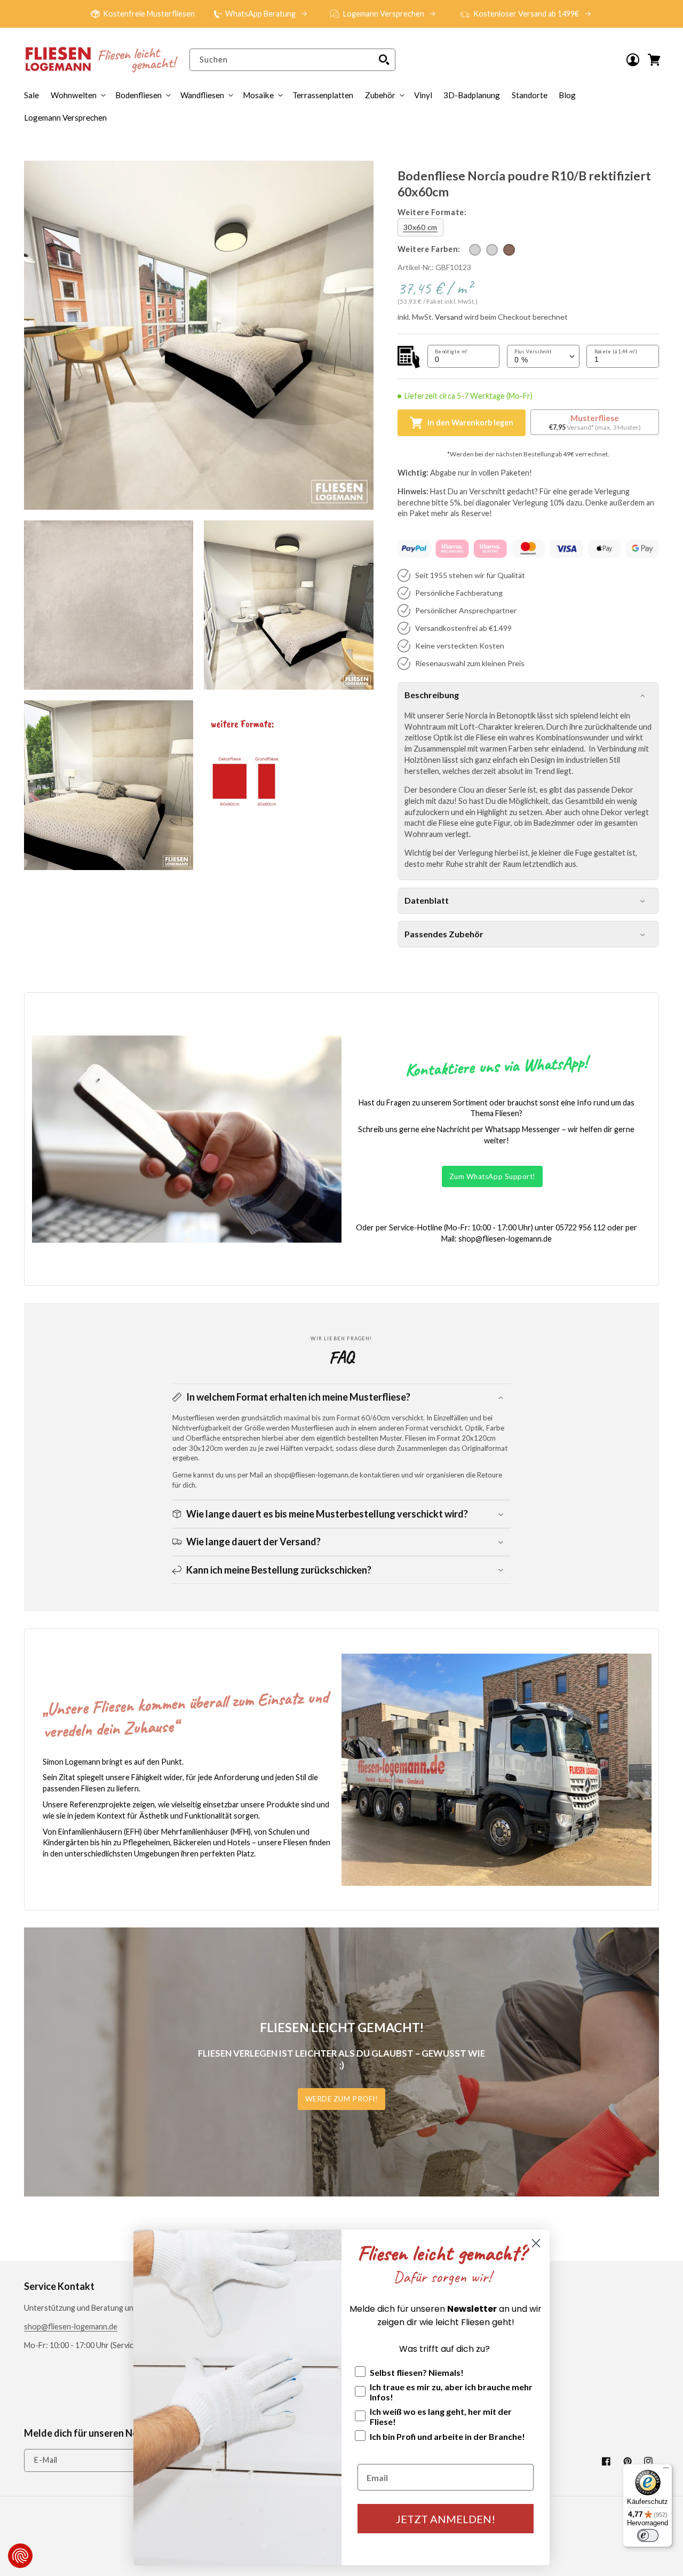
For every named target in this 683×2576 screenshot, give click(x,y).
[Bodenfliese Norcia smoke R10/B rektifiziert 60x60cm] (492, 250)
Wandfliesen (202, 95)
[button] (384, 95)
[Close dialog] (536, 2243)
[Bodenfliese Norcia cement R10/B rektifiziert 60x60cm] (475, 250)
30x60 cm (420, 227)
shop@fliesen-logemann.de (71, 2326)
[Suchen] (384, 60)
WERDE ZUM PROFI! (342, 2099)
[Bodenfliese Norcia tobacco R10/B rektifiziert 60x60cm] (509, 250)
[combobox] (292, 60)
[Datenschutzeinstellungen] (20, 2556)
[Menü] (666, 2470)
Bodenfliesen (138, 95)
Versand (449, 317)
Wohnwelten (74, 95)
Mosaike (258, 95)
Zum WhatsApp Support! (493, 1176)
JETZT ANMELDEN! (446, 2519)
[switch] (648, 2535)
